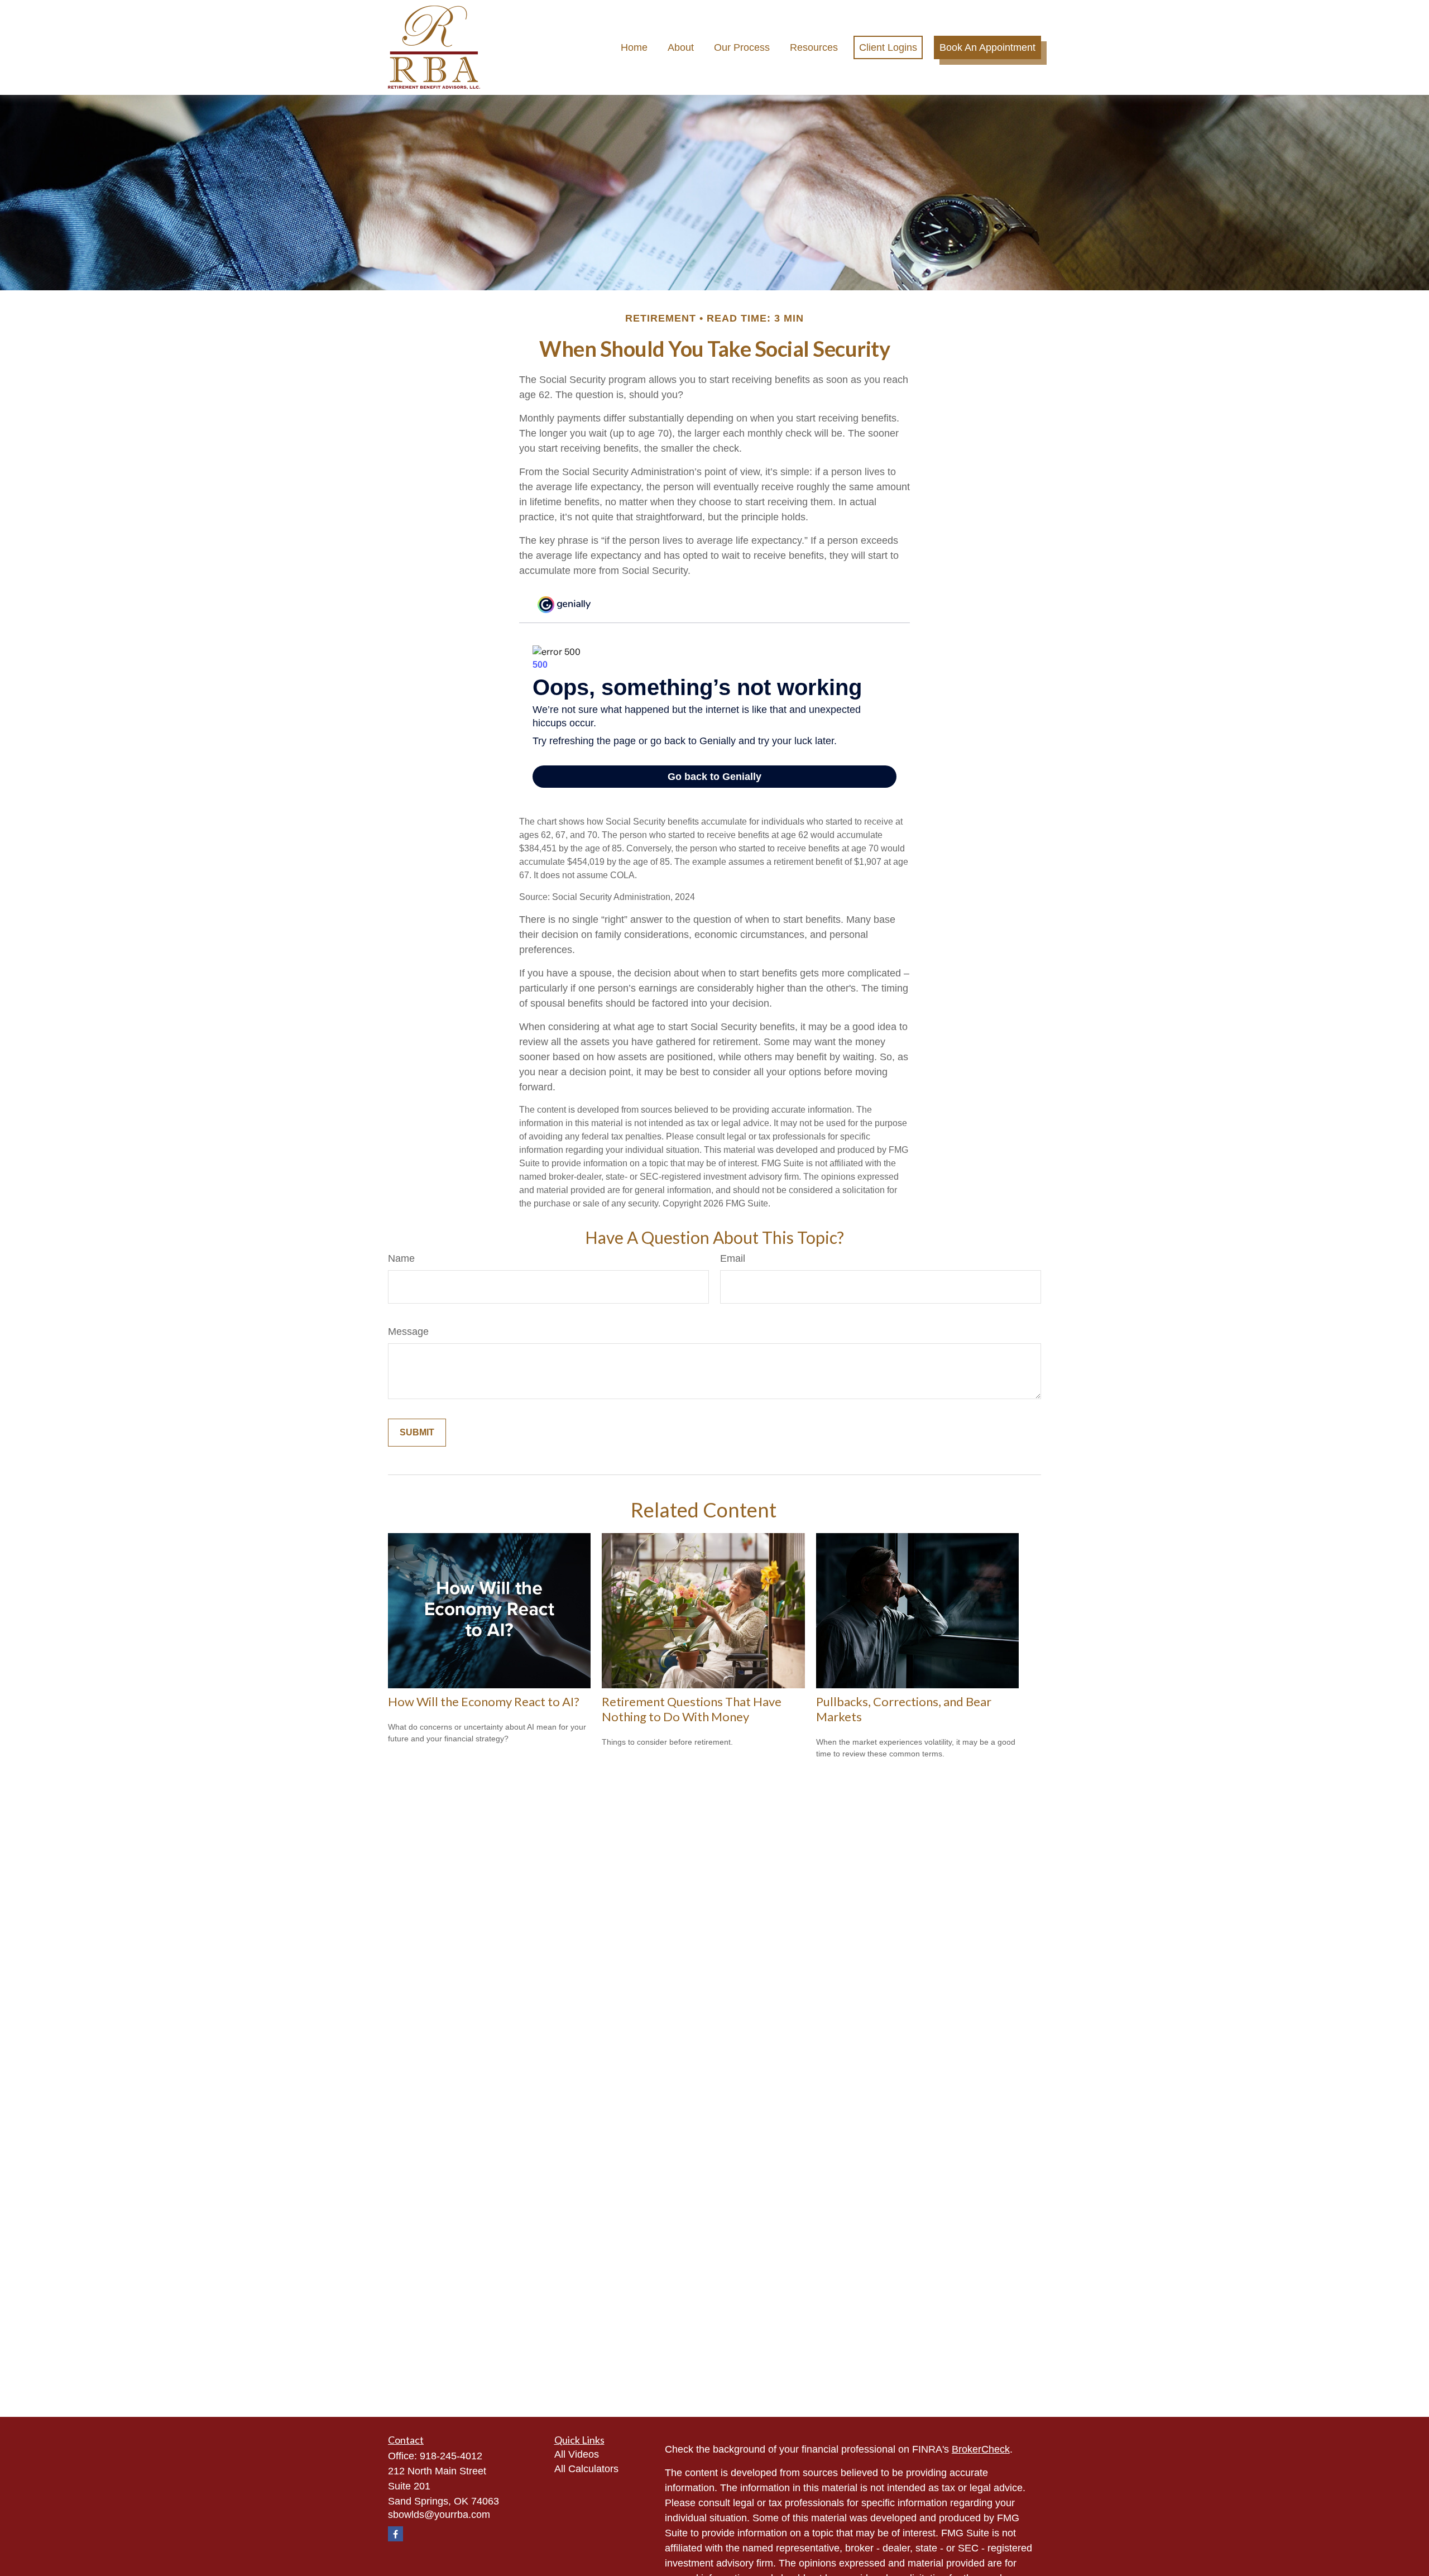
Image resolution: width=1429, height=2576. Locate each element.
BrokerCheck (981, 2449)
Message (408, 1332)
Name (401, 1258)
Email (733, 1258)
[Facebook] (395, 2534)
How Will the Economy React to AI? (484, 1701)
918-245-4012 (451, 2456)
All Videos (577, 2454)
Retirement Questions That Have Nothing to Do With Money (692, 1709)
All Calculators (586, 2469)
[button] (634, 47)
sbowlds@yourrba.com (439, 2515)
